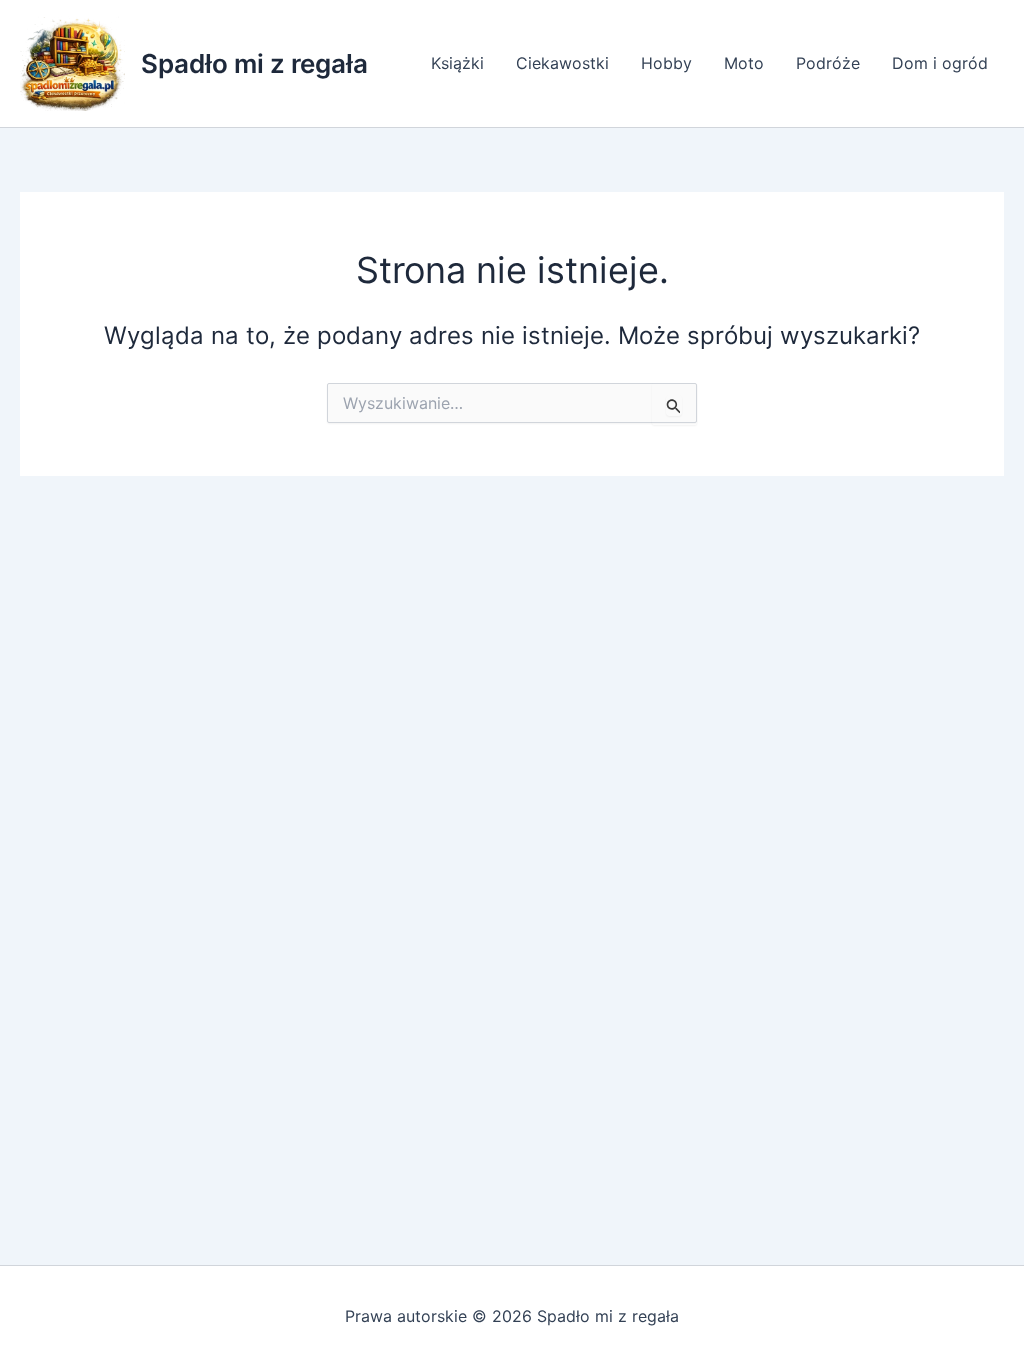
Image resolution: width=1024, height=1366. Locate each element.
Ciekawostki (562, 63)
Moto (744, 63)
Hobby (666, 63)
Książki (457, 63)
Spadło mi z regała (254, 63)
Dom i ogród (940, 63)
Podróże (828, 63)
